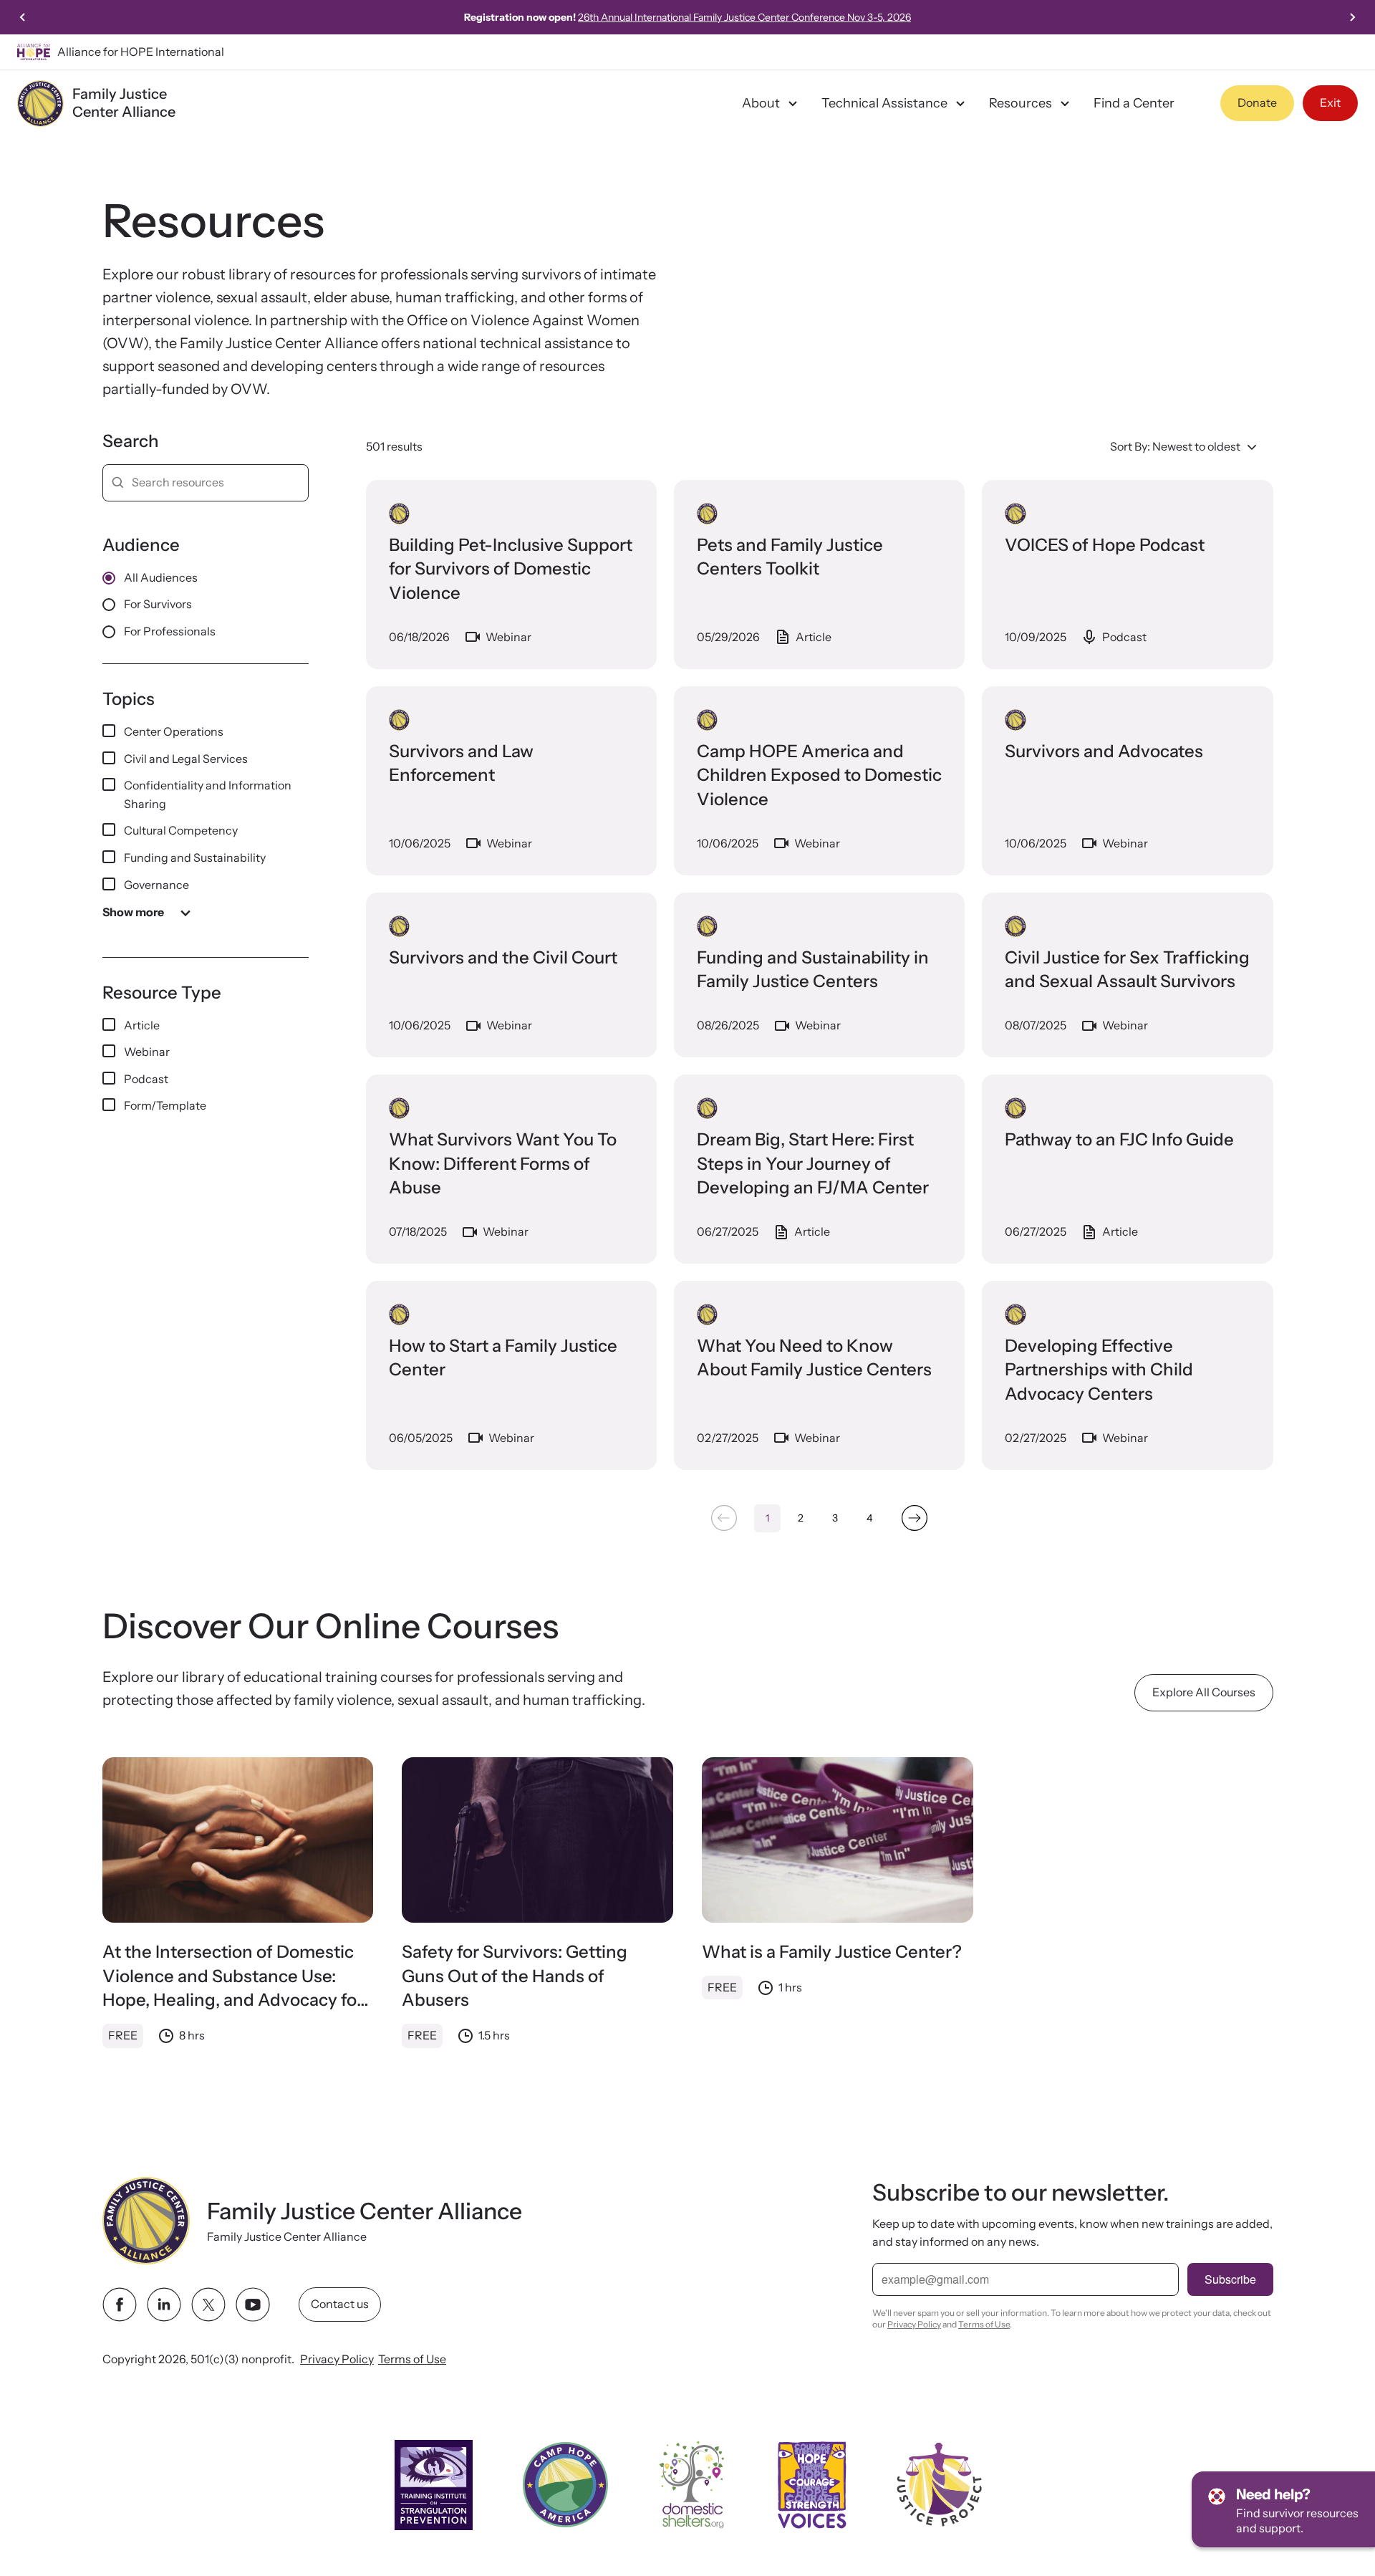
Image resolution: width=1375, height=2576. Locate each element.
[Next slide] (1352, 17)
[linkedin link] (164, 2305)
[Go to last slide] (23, 17)
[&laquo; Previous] (724, 1518)
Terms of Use (412, 2359)
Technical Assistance (884, 103)
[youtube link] (253, 2305)
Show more (133, 912)
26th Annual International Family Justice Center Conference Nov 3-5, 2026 (744, 17)
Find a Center (1134, 103)
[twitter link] (208, 2305)
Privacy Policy (337, 2359)
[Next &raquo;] (915, 1518)
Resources (1021, 103)
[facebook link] (120, 2305)
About (761, 103)
